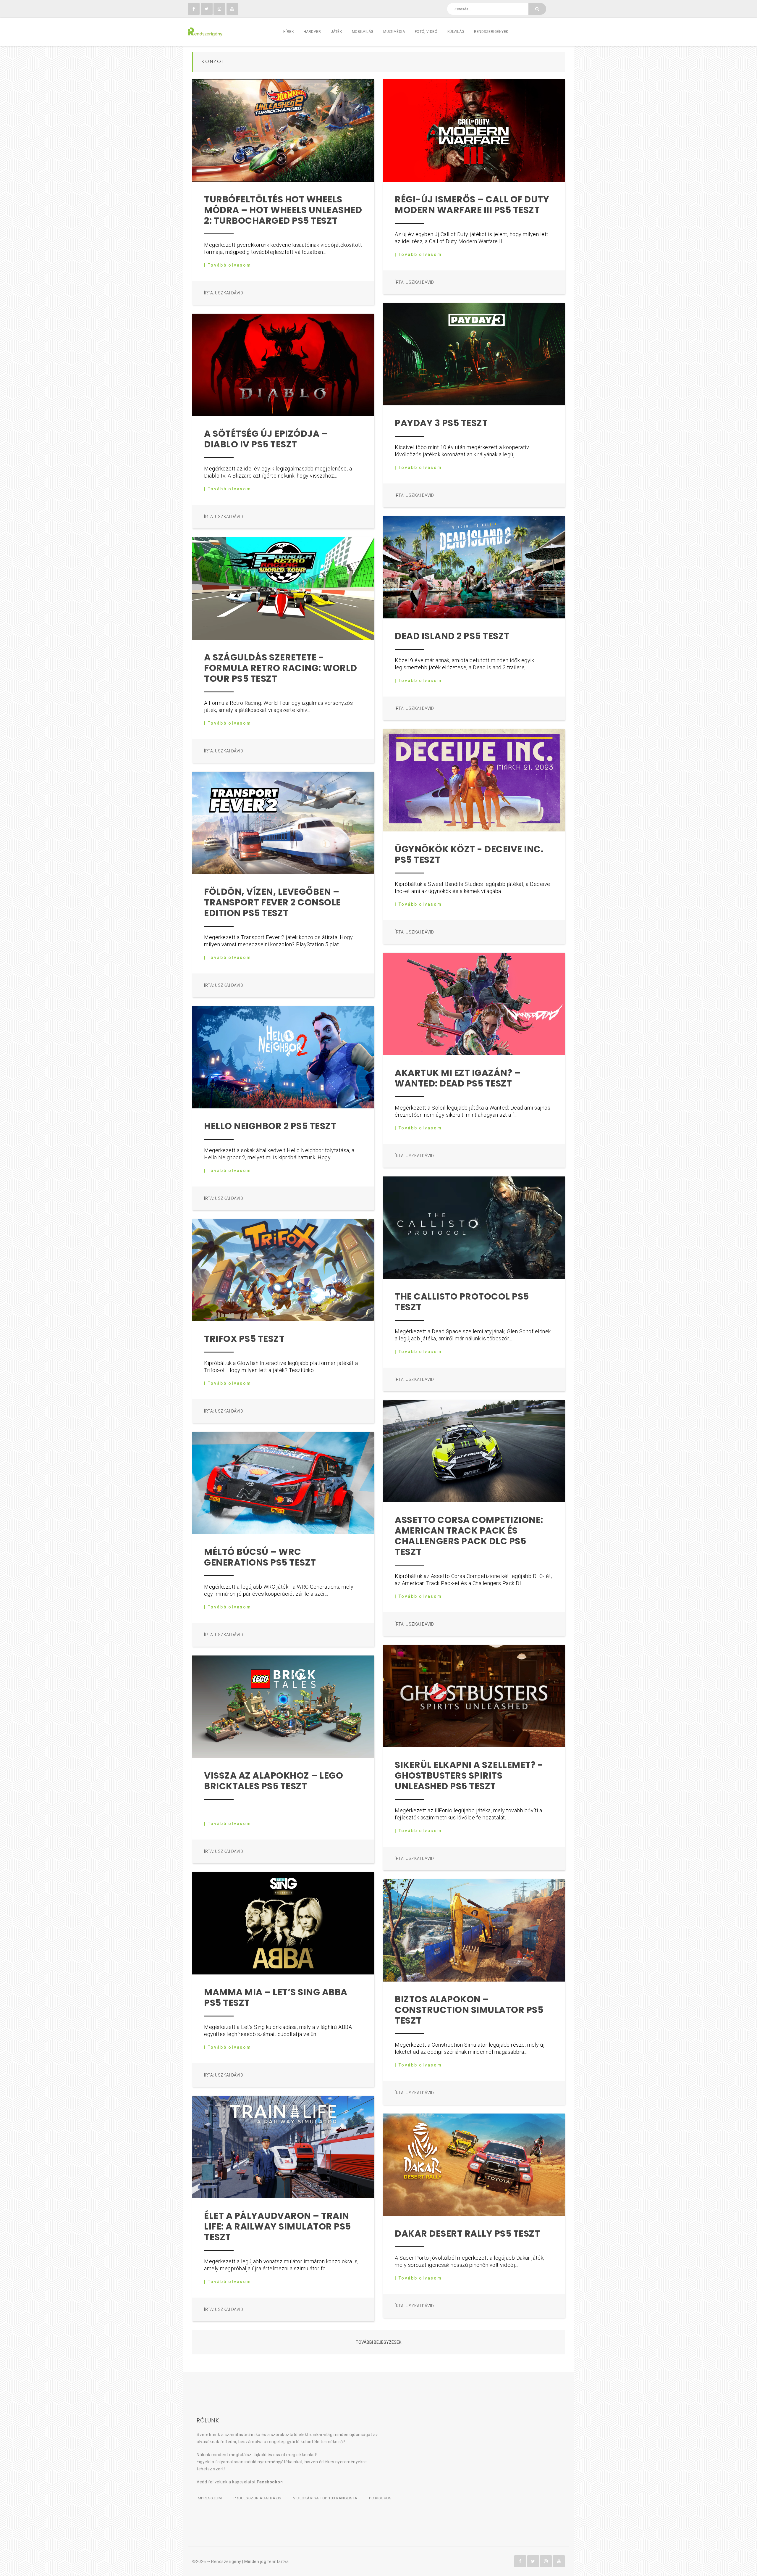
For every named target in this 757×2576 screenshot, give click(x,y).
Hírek (289, 32)
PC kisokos (380, 2498)
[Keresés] (537, 9)
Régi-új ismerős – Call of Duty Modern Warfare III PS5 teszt (472, 205)
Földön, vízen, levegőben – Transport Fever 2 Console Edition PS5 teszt (272, 902)
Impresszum (209, 2498)
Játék (337, 32)
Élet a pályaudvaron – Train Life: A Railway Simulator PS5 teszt (278, 2226)
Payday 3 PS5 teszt (441, 423)
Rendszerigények (491, 32)
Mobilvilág (363, 32)
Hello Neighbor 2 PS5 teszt (270, 1126)
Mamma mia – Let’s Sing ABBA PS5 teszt (276, 1997)
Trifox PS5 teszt (244, 1339)
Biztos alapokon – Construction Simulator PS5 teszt (469, 2010)
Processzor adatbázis (258, 2498)
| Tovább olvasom (228, 265)
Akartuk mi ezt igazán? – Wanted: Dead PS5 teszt (458, 1078)
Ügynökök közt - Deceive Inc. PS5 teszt (469, 854)
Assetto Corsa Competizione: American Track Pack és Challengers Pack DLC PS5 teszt (469, 1536)
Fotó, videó (426, 32)
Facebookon (270, 2482)
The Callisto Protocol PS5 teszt (462, 1302)
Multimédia (394, 32)
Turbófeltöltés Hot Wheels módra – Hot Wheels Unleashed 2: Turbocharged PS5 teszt (283, 210)
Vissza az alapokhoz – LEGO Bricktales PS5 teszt (274, 1781)
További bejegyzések (378, 2342)
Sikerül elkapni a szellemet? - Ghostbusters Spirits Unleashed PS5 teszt (469, 1775)
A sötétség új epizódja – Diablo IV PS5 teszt (266, 439)
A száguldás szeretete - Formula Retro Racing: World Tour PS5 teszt (281, 668)
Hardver (312, 32)
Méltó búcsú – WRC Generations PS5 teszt (260, 1557)
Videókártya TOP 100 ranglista (325, 2498)
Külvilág (456, 32)
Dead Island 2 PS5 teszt (452, 636)
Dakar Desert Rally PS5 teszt (467, 2234)
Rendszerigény (226, 2562)
